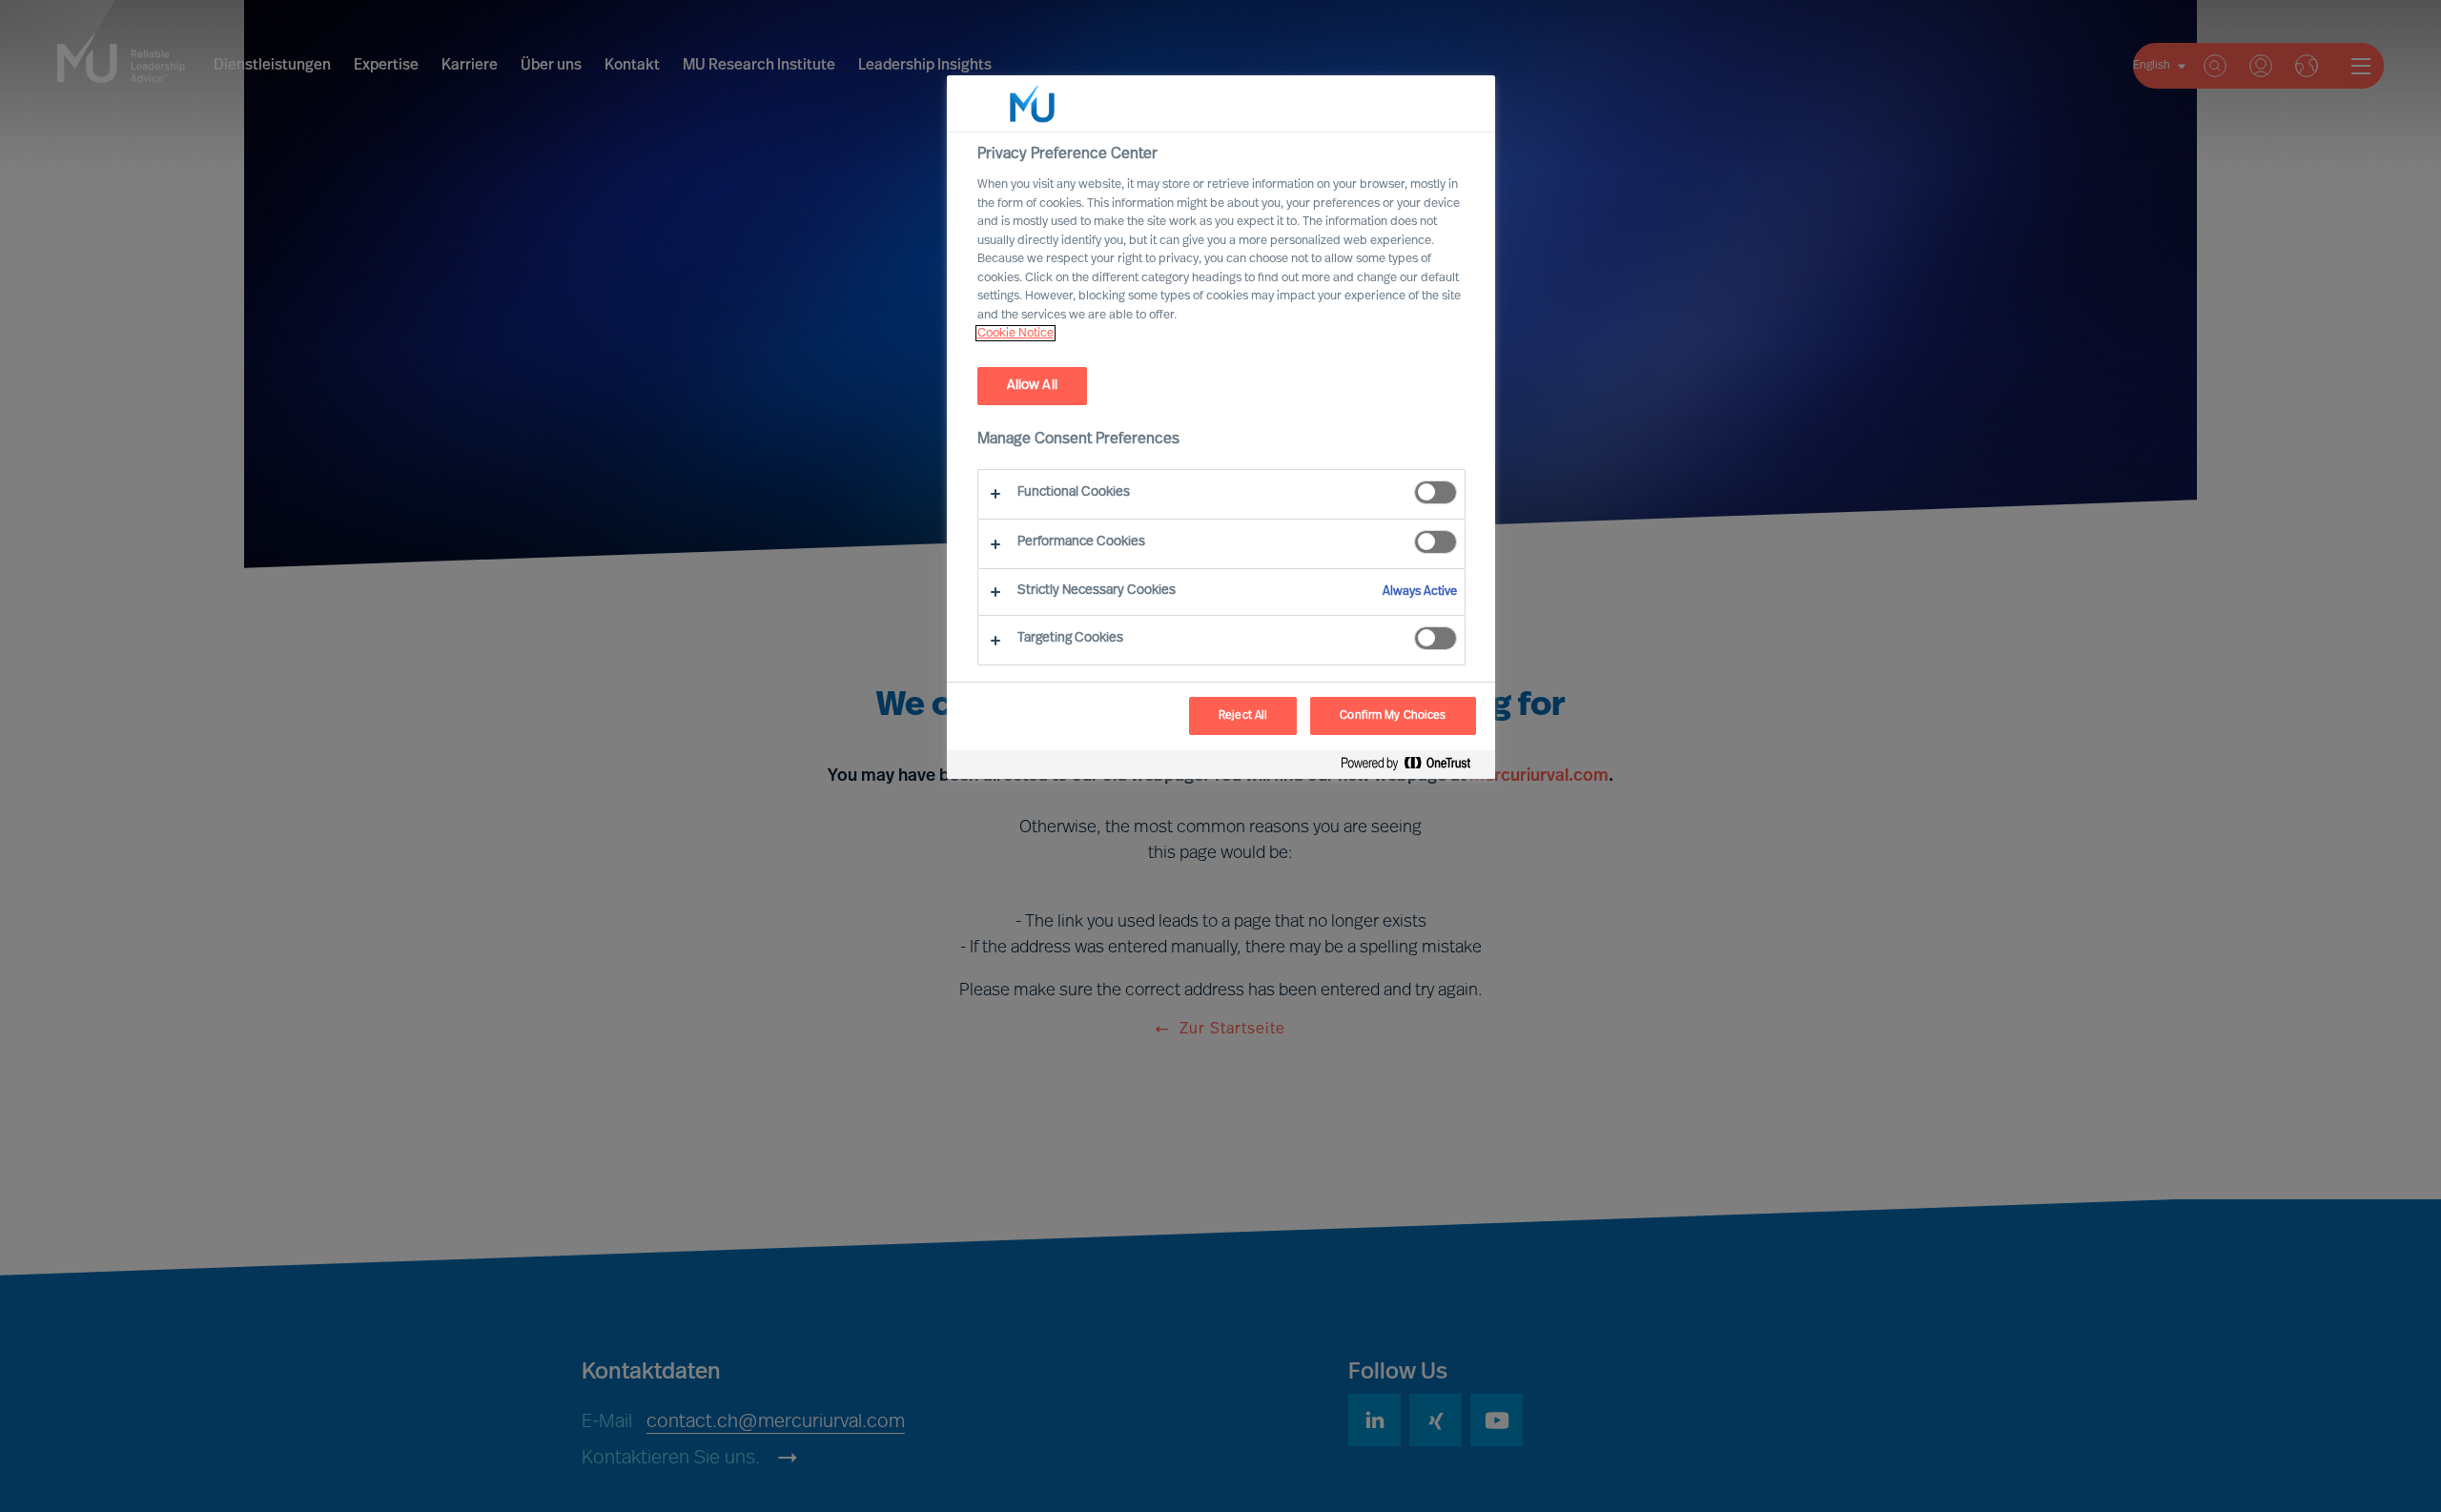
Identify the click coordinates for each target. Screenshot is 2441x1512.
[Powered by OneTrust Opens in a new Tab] (1413, 767)
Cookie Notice (1015, 333)
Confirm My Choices (1393, 716)
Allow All (1032, 386)
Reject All (1243, 716)
